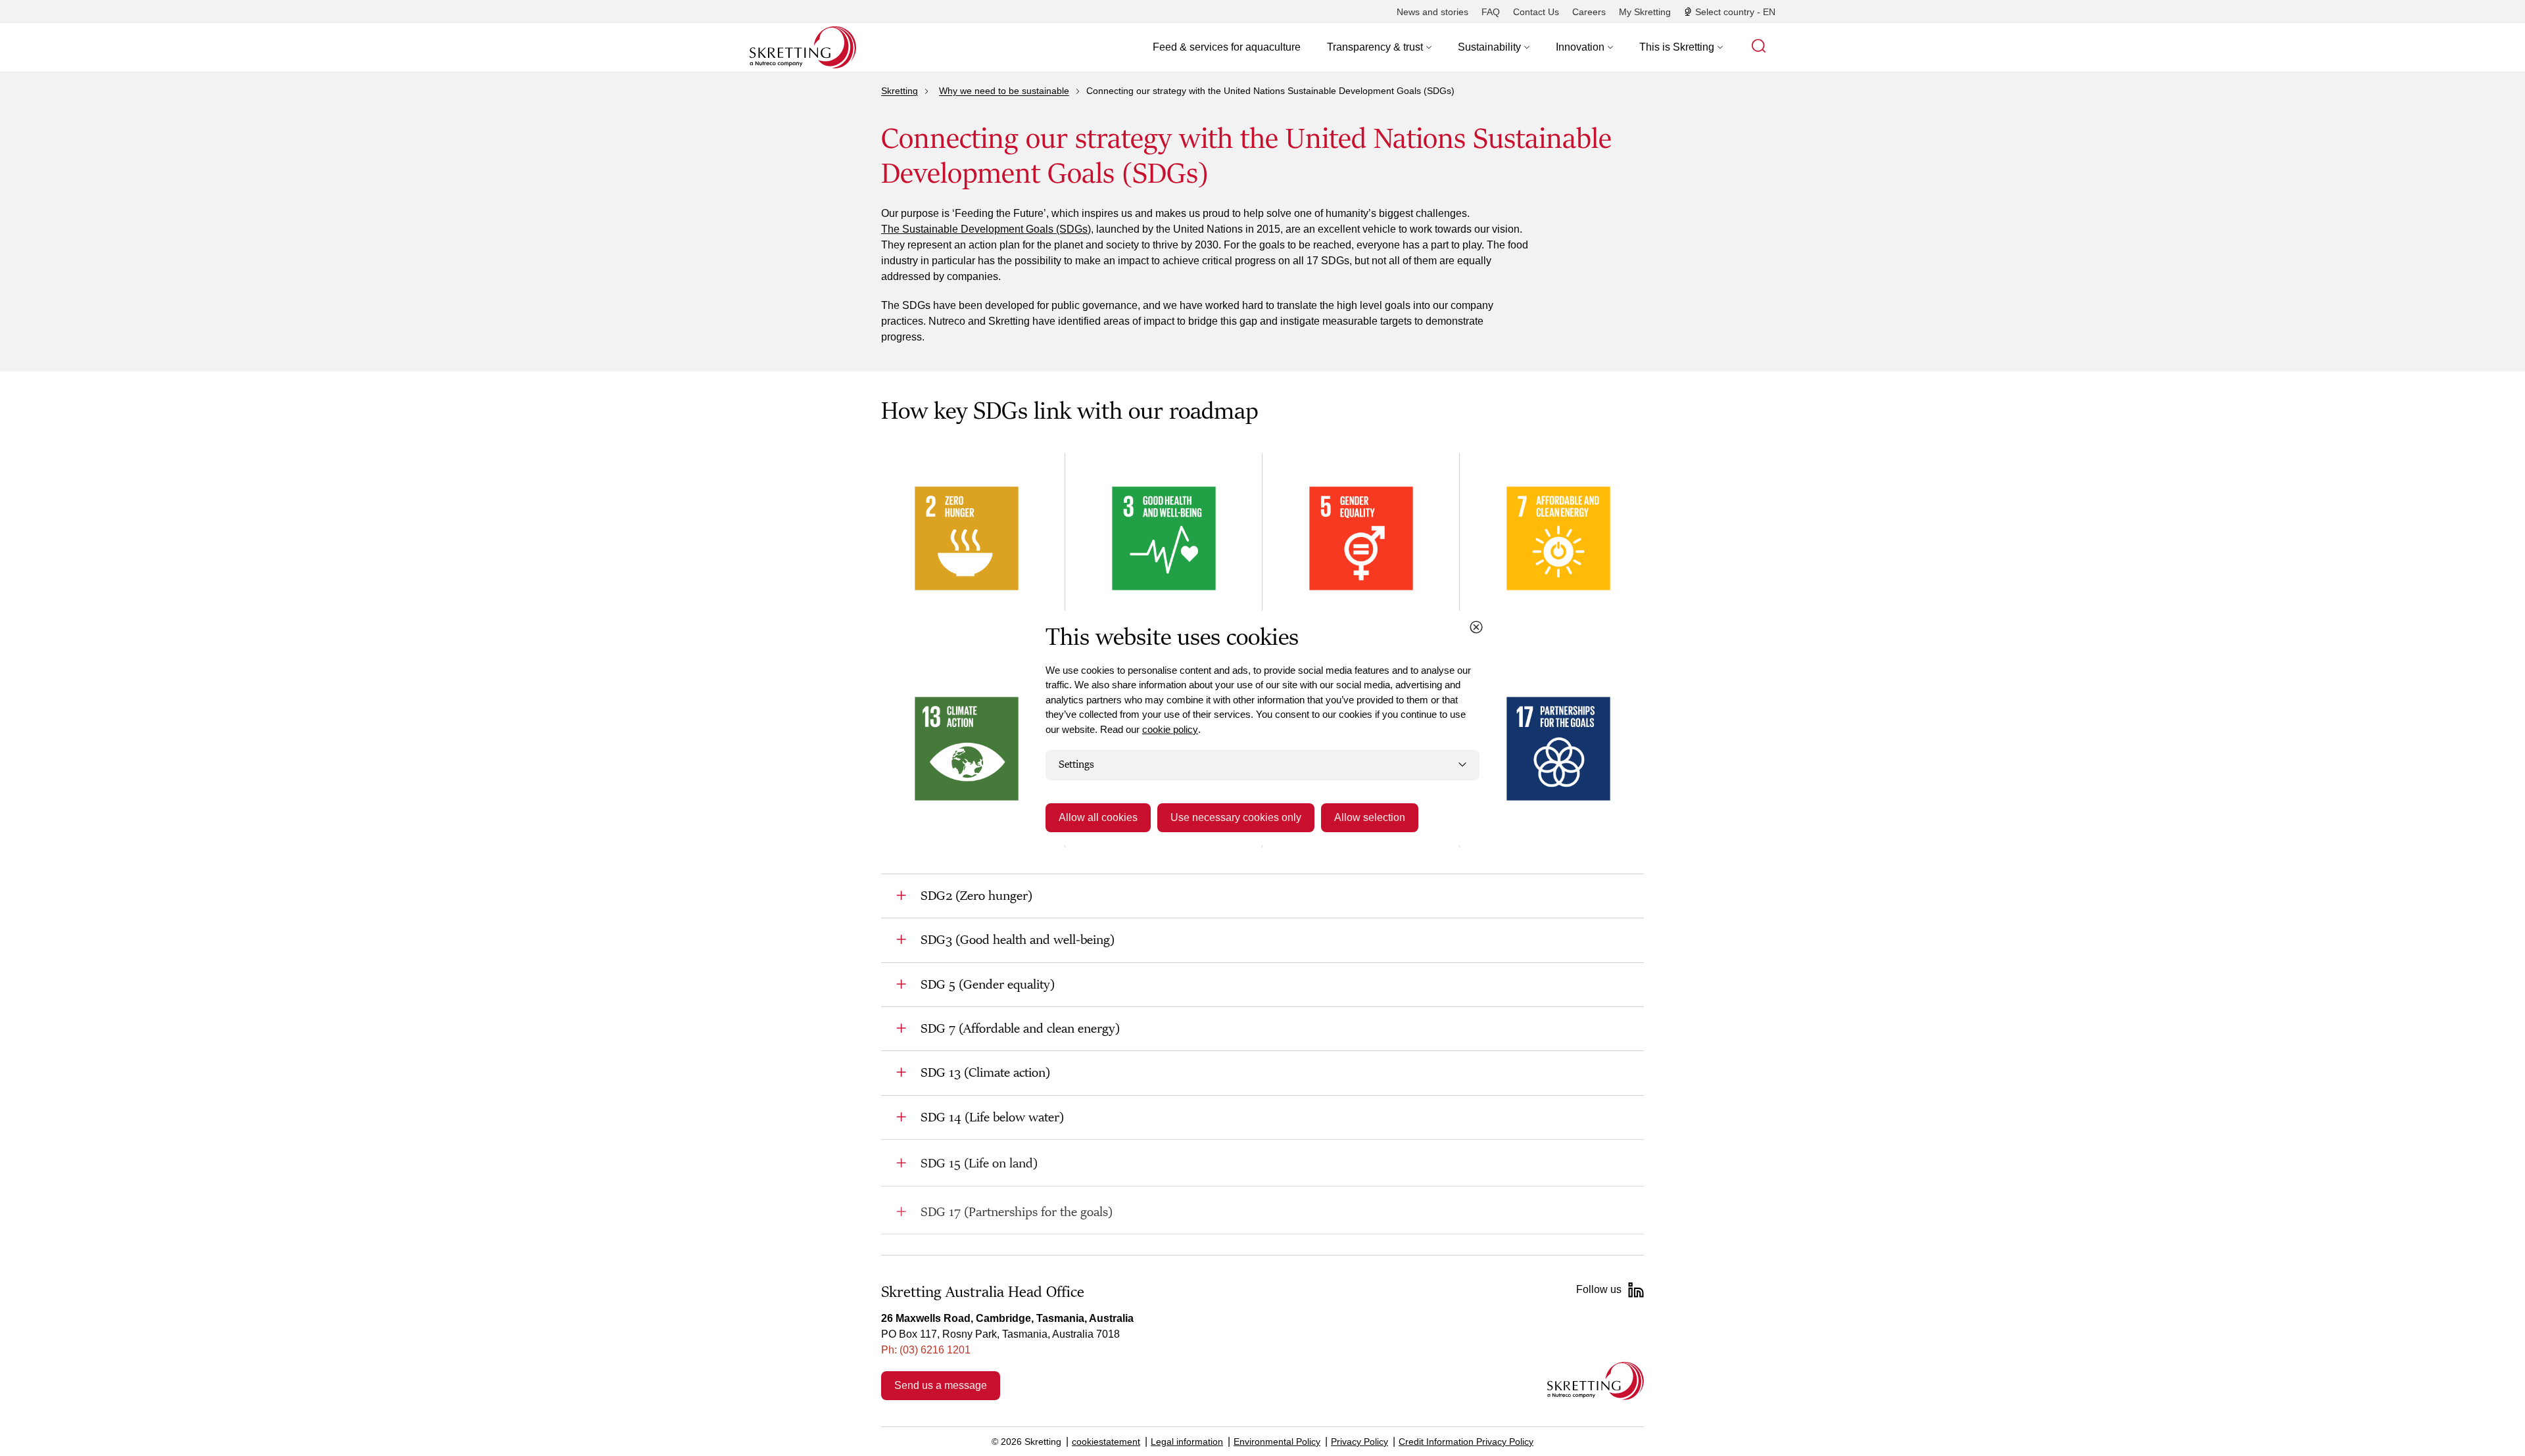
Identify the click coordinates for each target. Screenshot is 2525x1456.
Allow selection (1370, 817)
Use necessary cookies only (1236, 817)
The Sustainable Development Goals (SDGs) (986, 229)
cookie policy (1170, 729)
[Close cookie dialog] (1476, 627)
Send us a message (941, 1385)
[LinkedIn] (1636, 1290)
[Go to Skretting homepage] (803, 47)
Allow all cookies (1098, 817)
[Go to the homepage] (1596, 1381)
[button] (1379, 47)
